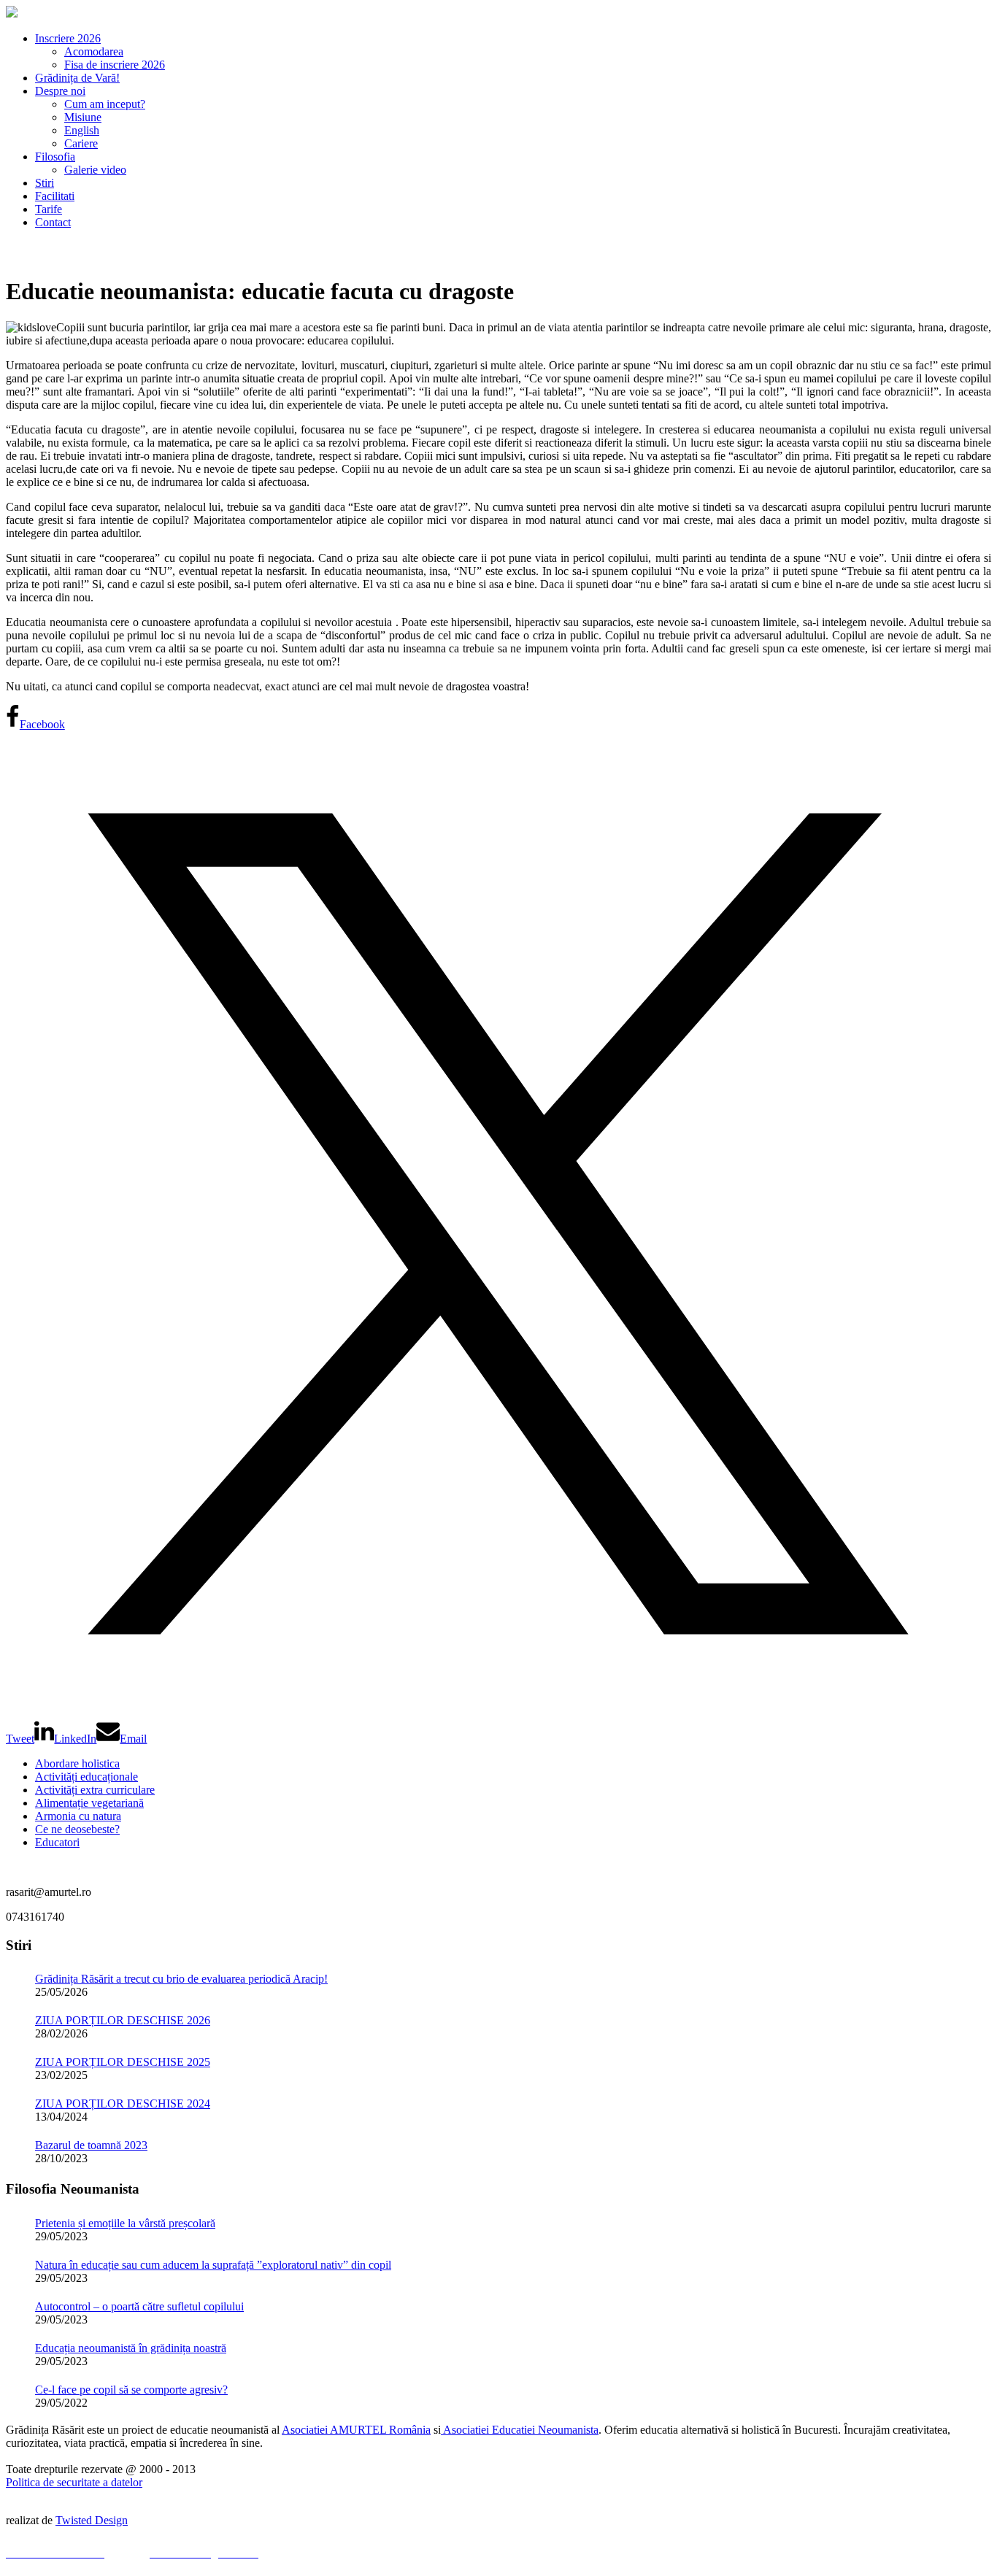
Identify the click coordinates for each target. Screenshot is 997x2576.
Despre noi (60, 91)
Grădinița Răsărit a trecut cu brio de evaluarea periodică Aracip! (181, 1979)
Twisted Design (92, 2520)
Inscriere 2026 (68, 38)
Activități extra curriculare (95, 1790)
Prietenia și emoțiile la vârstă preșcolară (125, 2223)
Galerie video (95, 170)
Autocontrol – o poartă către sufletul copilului (139, 2306)
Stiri (45, 183)
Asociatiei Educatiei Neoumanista (520, 2430)
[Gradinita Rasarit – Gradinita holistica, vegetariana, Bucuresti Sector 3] (12, 14)
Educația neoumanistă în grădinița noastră (131, 2348)
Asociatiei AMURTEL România (356, 2430)
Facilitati (55, 196)
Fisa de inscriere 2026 (115, 65)
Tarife (49, 209)
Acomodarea (94, 51)
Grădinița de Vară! (77, 78)
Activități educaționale (86, 1777)
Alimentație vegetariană (89, 1803)
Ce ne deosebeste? (77, 1829)
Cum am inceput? (105, 104)
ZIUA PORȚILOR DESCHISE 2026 (123, 2020)
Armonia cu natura (78, 1816)
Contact (53, 222)
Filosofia (55, 157)
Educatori (57, 1842)
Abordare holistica (77, 1763)
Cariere (81, 143)
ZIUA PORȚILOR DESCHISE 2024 (123, 2103)
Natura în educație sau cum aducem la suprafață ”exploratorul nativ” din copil (213, 2265)
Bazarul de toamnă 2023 (91, 2145)
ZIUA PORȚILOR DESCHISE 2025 (123, 2062)
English (82, 130)
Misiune (83, 117)
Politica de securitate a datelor (74, 2482)
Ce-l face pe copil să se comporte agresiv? (131, 2390)
